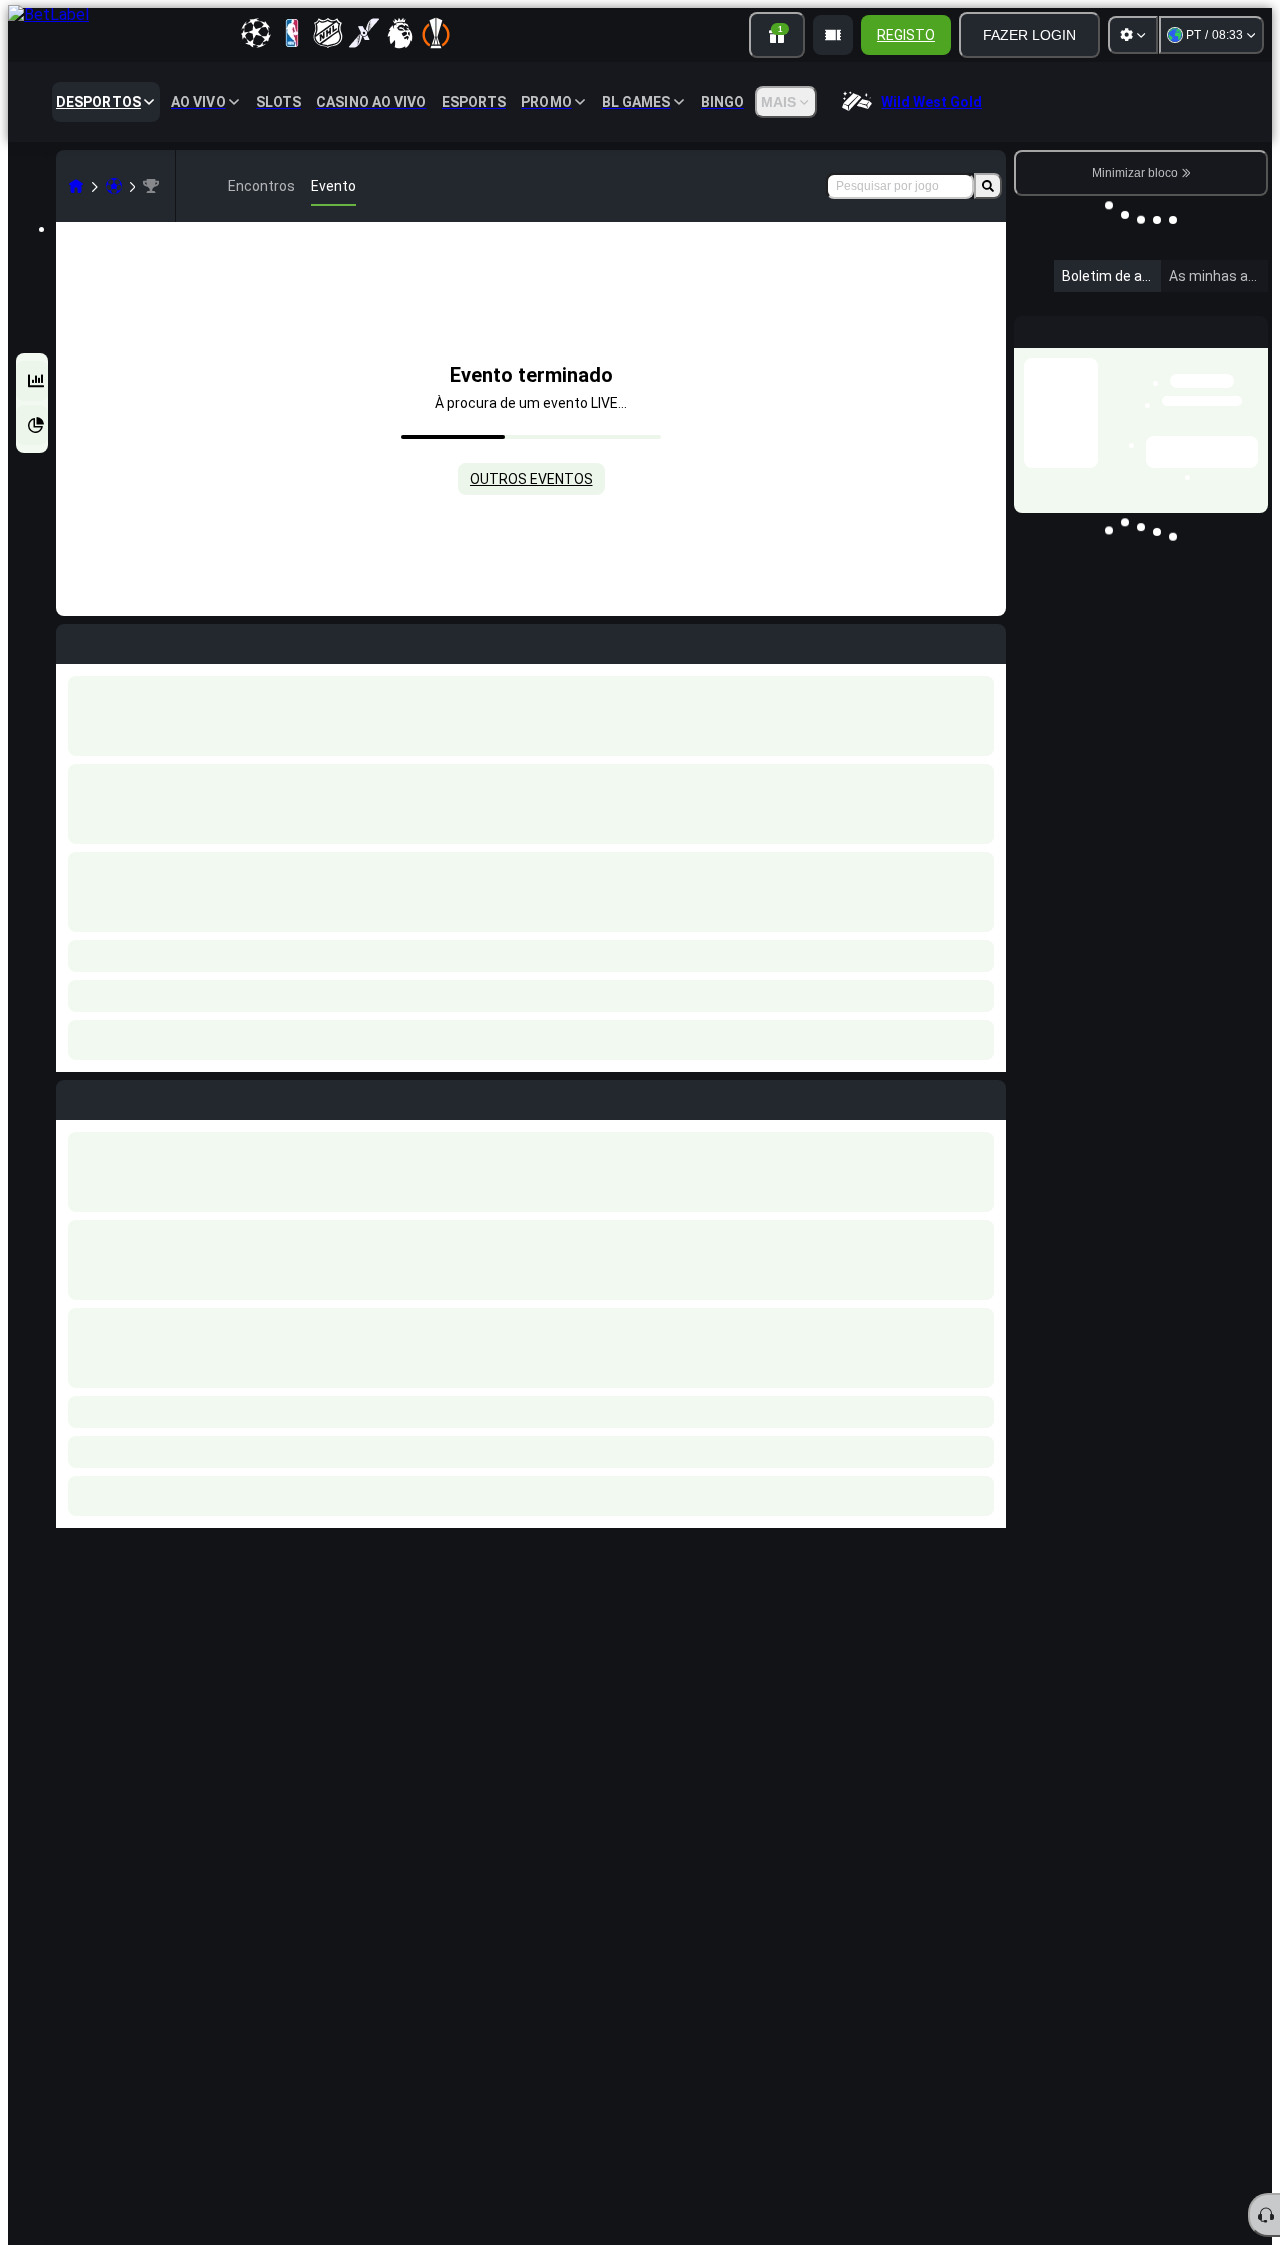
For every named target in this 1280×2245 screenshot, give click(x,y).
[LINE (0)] (76, 186)
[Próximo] (117, 1096)
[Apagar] (986, 1096)
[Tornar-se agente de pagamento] (833, 35)
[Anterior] (72, 1096)
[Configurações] (1133, 35)
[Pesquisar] (988, 186)
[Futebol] (114, 186)
